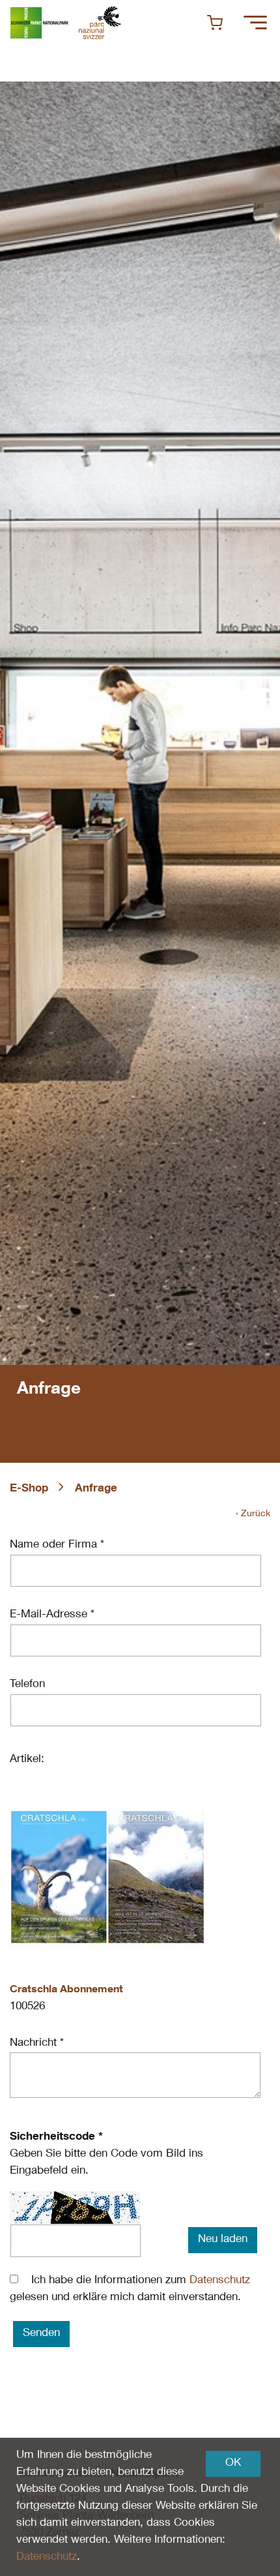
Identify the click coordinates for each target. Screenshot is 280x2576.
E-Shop (29, 1489)
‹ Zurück (253, 1514)
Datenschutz (220, 2281)
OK (233, 2464)
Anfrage (96, 1489)
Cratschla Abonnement (66, 1990)
